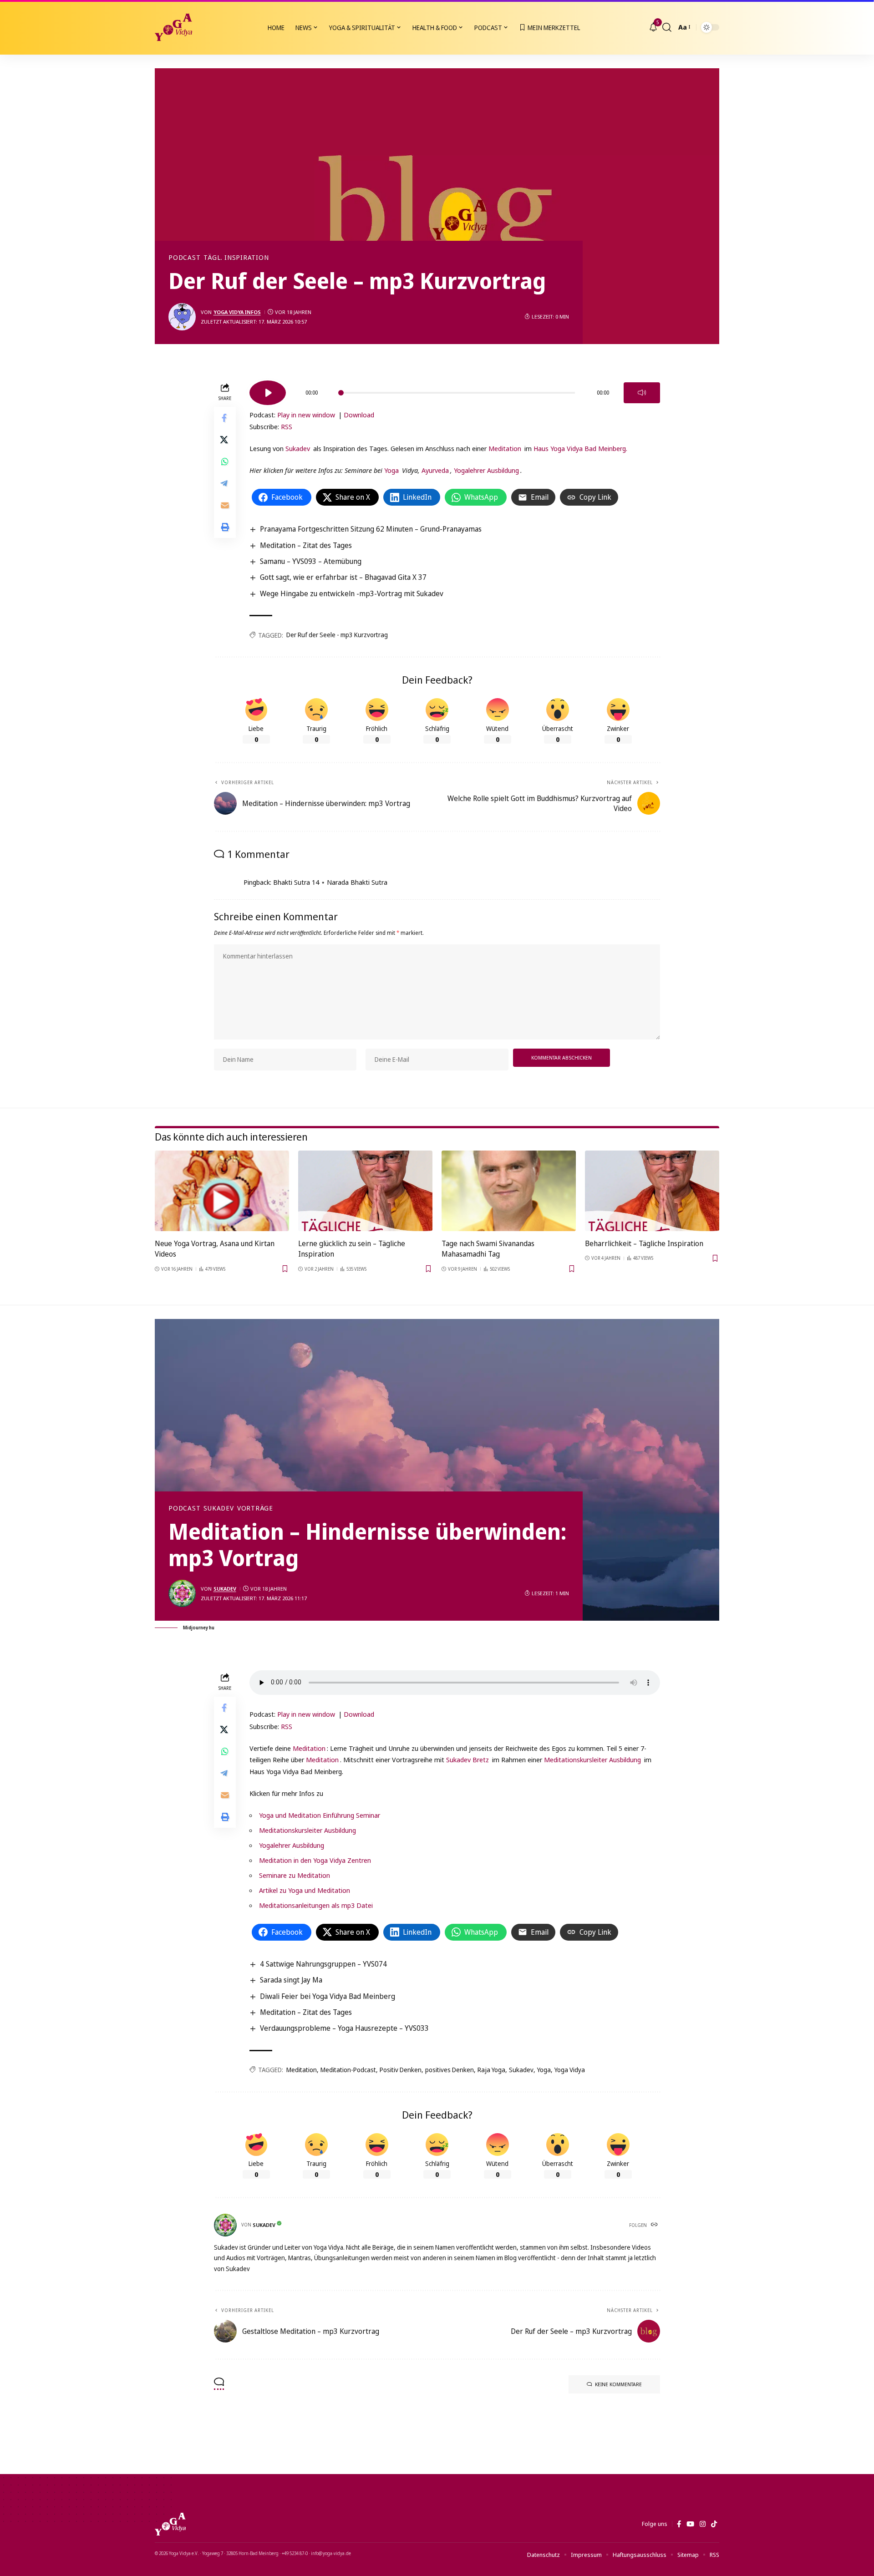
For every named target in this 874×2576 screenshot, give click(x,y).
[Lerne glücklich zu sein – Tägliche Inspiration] (365, 1191)
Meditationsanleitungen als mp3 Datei (316, 1905)
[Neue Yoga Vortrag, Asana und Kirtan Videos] (222, 1191)
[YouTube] (690, 2524)
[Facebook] (679, 2524)
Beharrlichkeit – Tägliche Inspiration (644, 1243)
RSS (287, 426)
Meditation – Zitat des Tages (306, 545)
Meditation (505, 448)
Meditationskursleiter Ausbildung (592, 1760)
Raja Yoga (491, 2070)
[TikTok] (714, 2524)
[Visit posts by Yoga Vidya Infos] (182, 317)
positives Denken (450, 2070)
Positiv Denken (401, 2070)
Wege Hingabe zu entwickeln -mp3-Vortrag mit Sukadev (352, 593)
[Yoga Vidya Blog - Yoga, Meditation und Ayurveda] (173, 27)
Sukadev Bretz (467, 1760)
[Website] (655, 2225)
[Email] (225, 505)
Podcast (184, 258)
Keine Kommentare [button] (618, 2384)
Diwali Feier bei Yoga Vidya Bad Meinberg (328, 1996)
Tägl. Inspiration (236, 258)
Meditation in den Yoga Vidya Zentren (315, 1860)
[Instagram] (703, 2524)
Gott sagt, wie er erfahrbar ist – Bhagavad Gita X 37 (343, 577)
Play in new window (306, 415)
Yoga (391, 470)
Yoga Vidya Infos (237, 312)
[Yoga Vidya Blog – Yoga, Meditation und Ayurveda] (170, 2524)
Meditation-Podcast (348, 2070)
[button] (667, 27)
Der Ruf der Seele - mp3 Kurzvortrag (337, 635)
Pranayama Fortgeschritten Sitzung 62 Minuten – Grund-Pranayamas (371, 529)
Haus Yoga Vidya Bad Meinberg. (580, 448)
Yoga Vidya (570, 2070)
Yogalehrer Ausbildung (486, 470)
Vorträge (255, 1508)
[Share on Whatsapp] (225, 461)
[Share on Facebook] (225, 418)
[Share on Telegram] (225, 483)
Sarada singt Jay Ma (291, 1980)
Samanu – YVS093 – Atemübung (311, 561)
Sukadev (298, 448)
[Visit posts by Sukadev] (182, 1593)
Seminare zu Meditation (295, 1875)
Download (359, 415)
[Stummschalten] (642, 393)
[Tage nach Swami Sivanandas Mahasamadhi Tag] (509, 1191)
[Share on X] (225, 440)
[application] (455, 390)
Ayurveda (435, 470)
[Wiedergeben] (268, 393)
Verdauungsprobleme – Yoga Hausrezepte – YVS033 (344, 2028)
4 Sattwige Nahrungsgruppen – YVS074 (323, 1964)
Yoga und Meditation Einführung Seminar (320, 1815)
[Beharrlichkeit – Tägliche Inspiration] (652, 1191)
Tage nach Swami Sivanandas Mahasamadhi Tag (488, 1249)
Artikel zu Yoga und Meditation (305, 1890)
